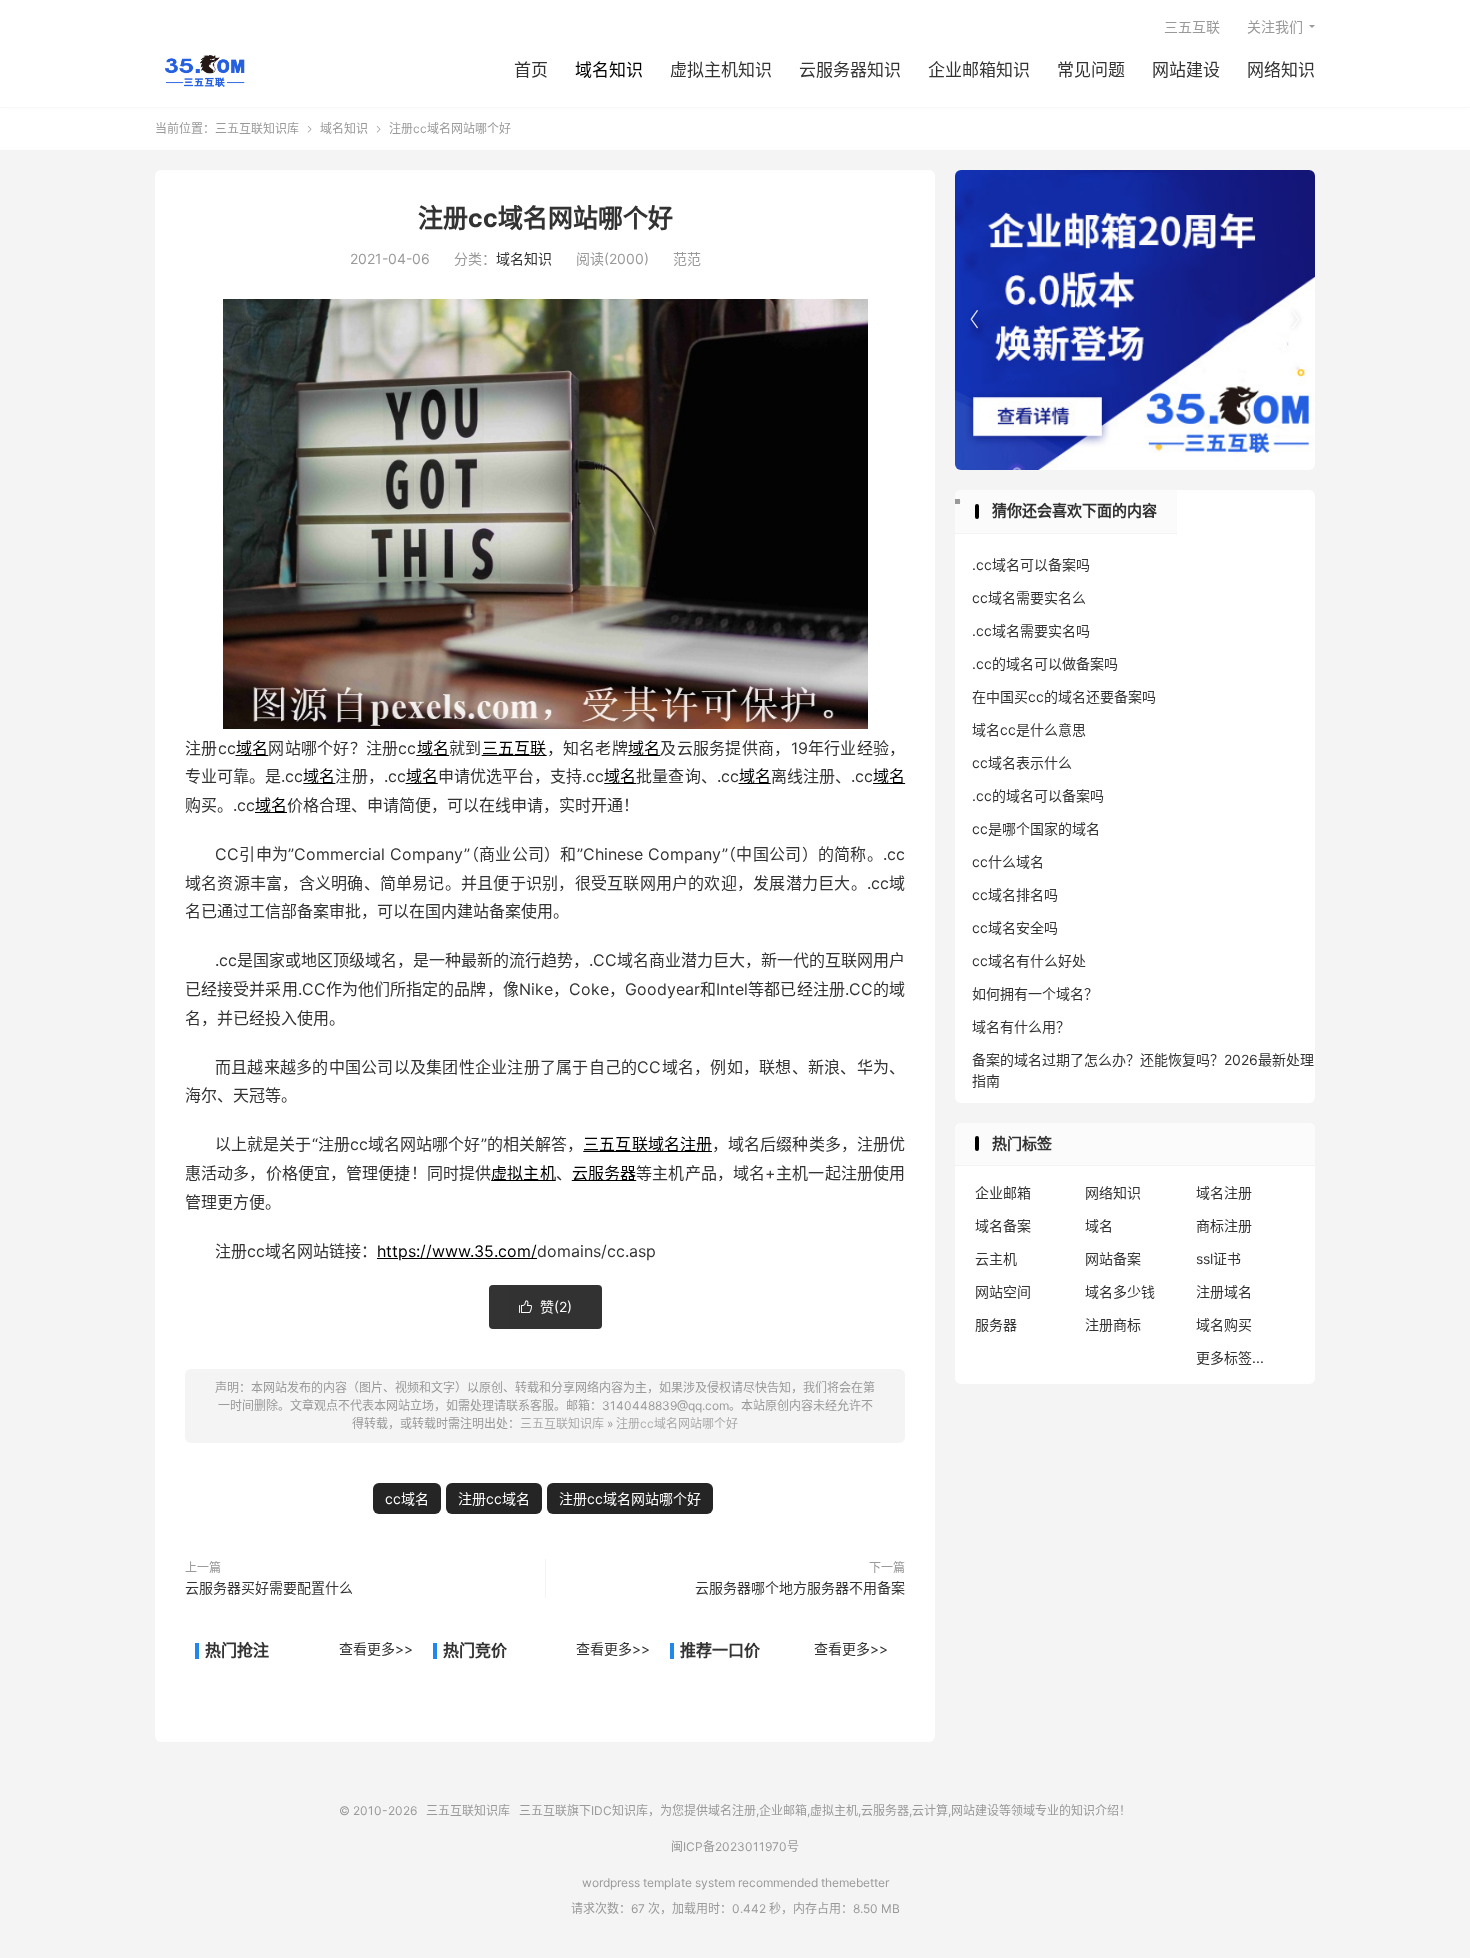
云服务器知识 (850, 70)
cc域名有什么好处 (1029, 960)
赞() (545, 1306)
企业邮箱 (1003, 1192)
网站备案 (1113, 1258)
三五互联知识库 (204, 71)
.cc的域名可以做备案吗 (1045, 663)
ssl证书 (1218, 1258)
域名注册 (680, 1144)
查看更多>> (376, 1648)
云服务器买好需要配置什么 (269, 1587)
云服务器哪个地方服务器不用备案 (800, 1587)
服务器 (996, 1324)
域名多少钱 (1120, 1291)
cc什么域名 (1008, 861)
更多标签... (1230, 1357)
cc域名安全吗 (1015, 927)
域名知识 (609, 70)
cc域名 (407, 1498)
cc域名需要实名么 (1029, 597)
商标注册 (1224, 1225)
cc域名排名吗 (1015, 894)
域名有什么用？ (1021, 1026)
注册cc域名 (494, 1498)
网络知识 (1281, 70)
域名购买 (1224, 1324)
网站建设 (1186, 70)
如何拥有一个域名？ (1035, 993)
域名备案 (1003, 1225)
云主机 (996, 1258)
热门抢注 (237, 1650)
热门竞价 (475, 1650)
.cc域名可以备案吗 (1031, 564)
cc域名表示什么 (1022, 762)
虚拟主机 (523, 1173)
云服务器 (604, 1173)
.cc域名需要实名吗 (1031, 630)
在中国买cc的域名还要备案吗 (1064, 696)
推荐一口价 (720, 1650)
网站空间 (1003, 1291)
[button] (1295, 320)
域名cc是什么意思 (1029, 729)
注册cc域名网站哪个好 (545, 218)
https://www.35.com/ (457, 1251)
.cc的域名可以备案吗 (1038, 795)
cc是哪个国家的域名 (1036, 828)
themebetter (855, 1882)
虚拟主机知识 (721, 70)
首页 (531, 70)
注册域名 (1224, 1291)
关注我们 (1275, 26)
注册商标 (1113, 1324)
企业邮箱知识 (979, 70)
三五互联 (1192, 26)
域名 (252, 748)
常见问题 (1091, 70)
